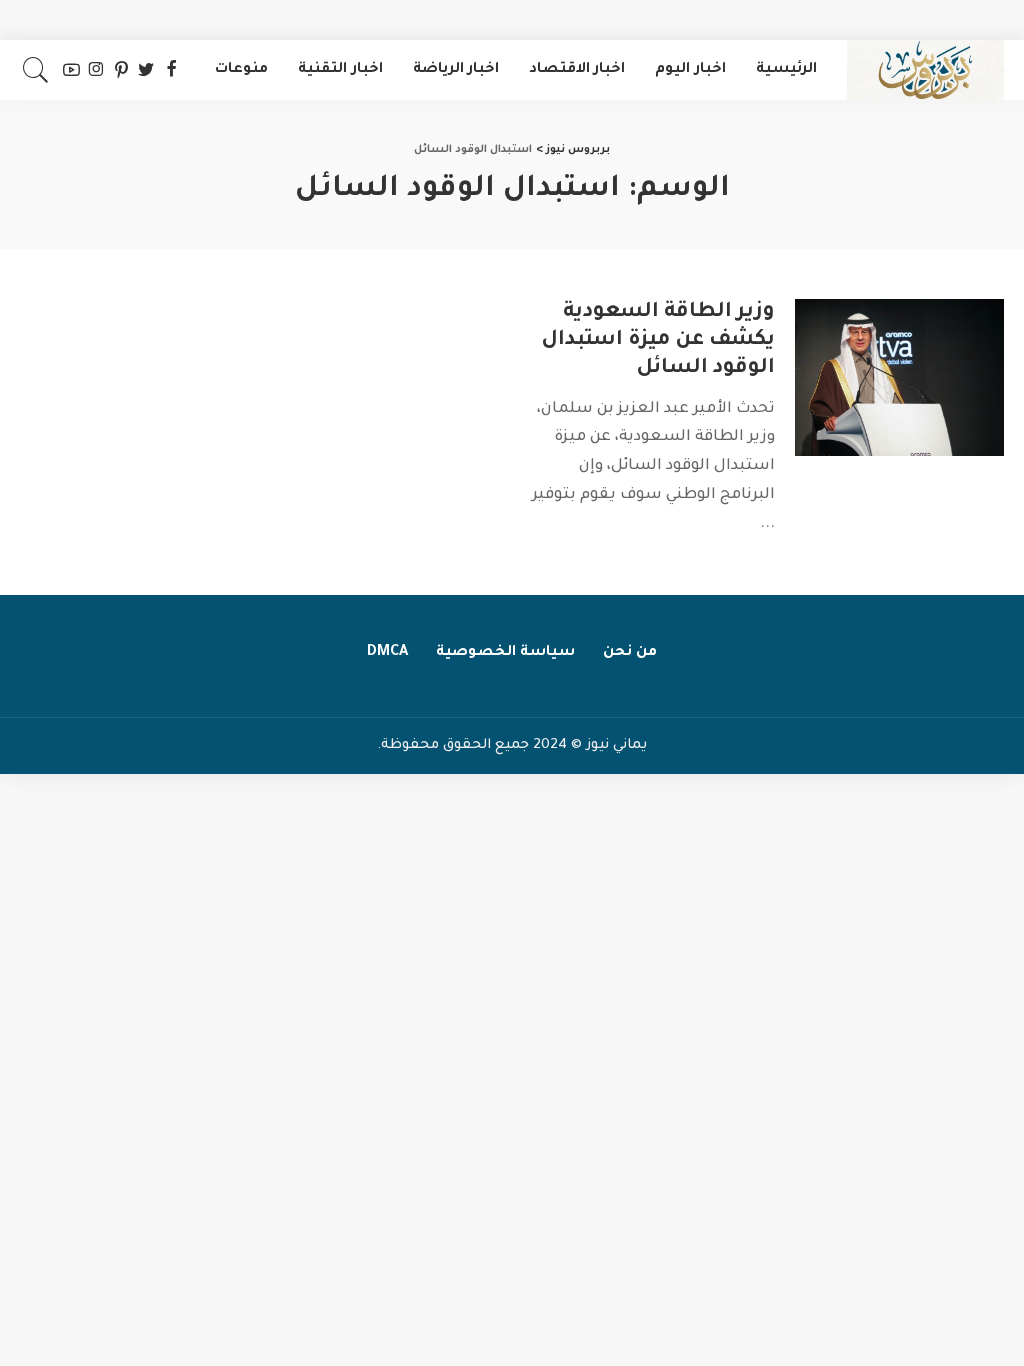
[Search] (36, 70)
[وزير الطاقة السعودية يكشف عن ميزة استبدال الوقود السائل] (899, 377)
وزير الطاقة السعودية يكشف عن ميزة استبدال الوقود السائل (658, 341)
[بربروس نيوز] (925, 70)
